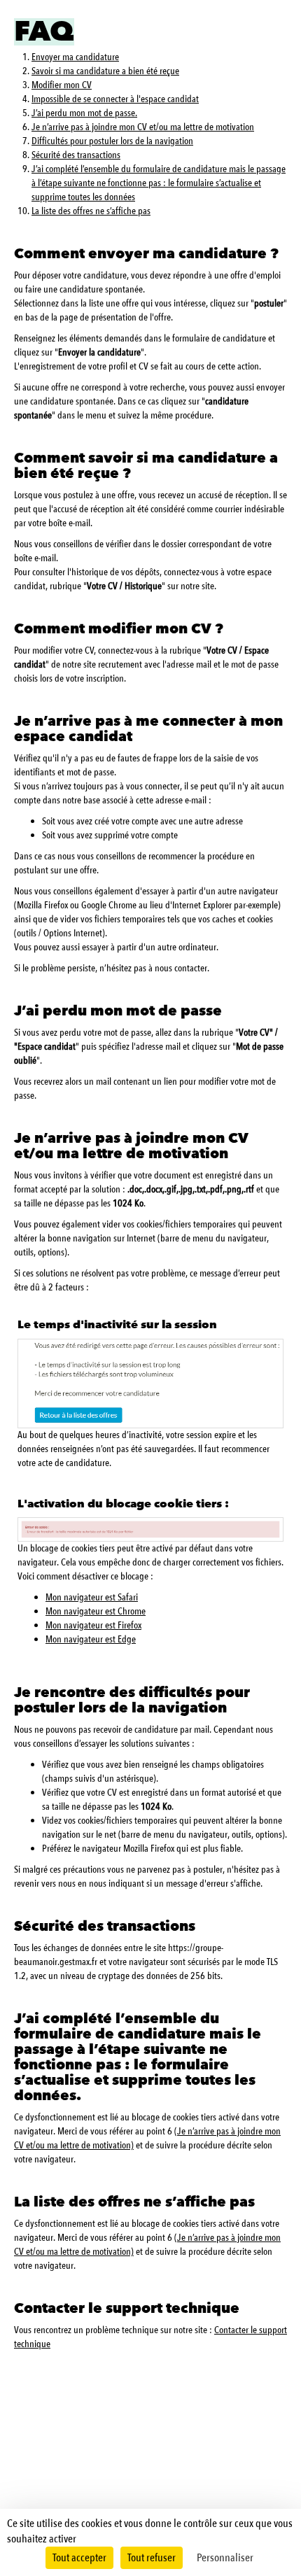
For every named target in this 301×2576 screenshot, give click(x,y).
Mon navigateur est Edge (91, 1639)
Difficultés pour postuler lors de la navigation (112, 141)
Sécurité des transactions (76, 155)
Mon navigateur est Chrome (96, 1611)
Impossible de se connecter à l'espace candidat (115, 99)
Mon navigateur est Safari (92, 1597)
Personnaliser (225, 2558)
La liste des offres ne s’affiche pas (91, 211)
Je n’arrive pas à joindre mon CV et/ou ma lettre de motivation (143, 127)
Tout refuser (152, 2558)
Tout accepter (79, 2558)
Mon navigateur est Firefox (93, 1625)
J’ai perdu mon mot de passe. (84, 113)
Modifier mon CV (62, 85)
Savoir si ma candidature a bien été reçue (105, 71)
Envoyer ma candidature (75, 57)
